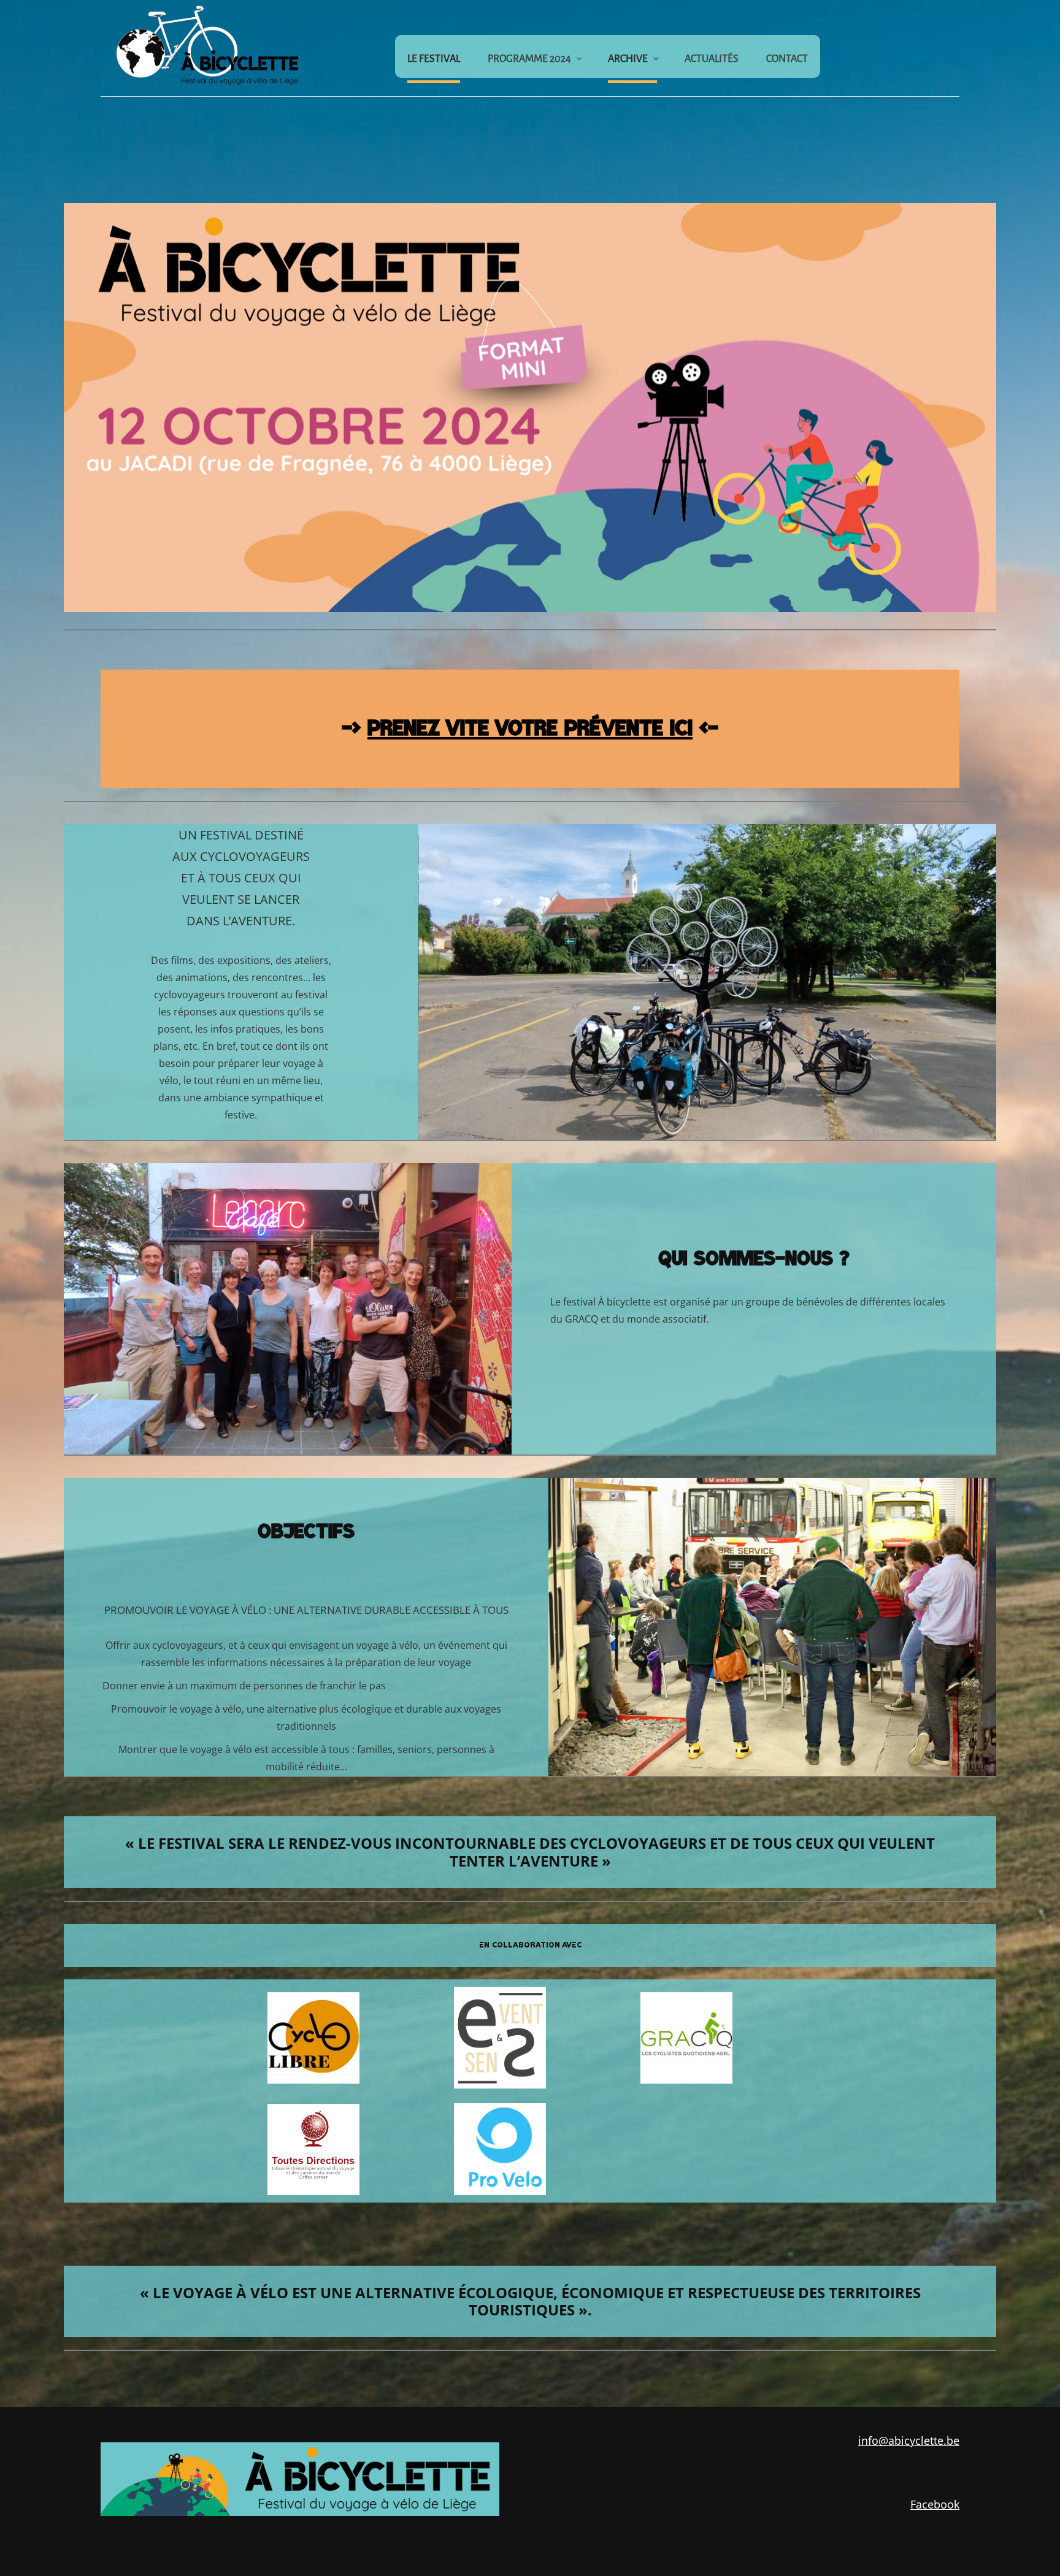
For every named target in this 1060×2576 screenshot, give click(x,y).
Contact (787, 59)
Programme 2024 (529, 59)
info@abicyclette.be (909, 2440)
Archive (628, 59)
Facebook (935, 2504)
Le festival (434, 59)
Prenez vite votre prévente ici (530, 728)
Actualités (712, 59)
